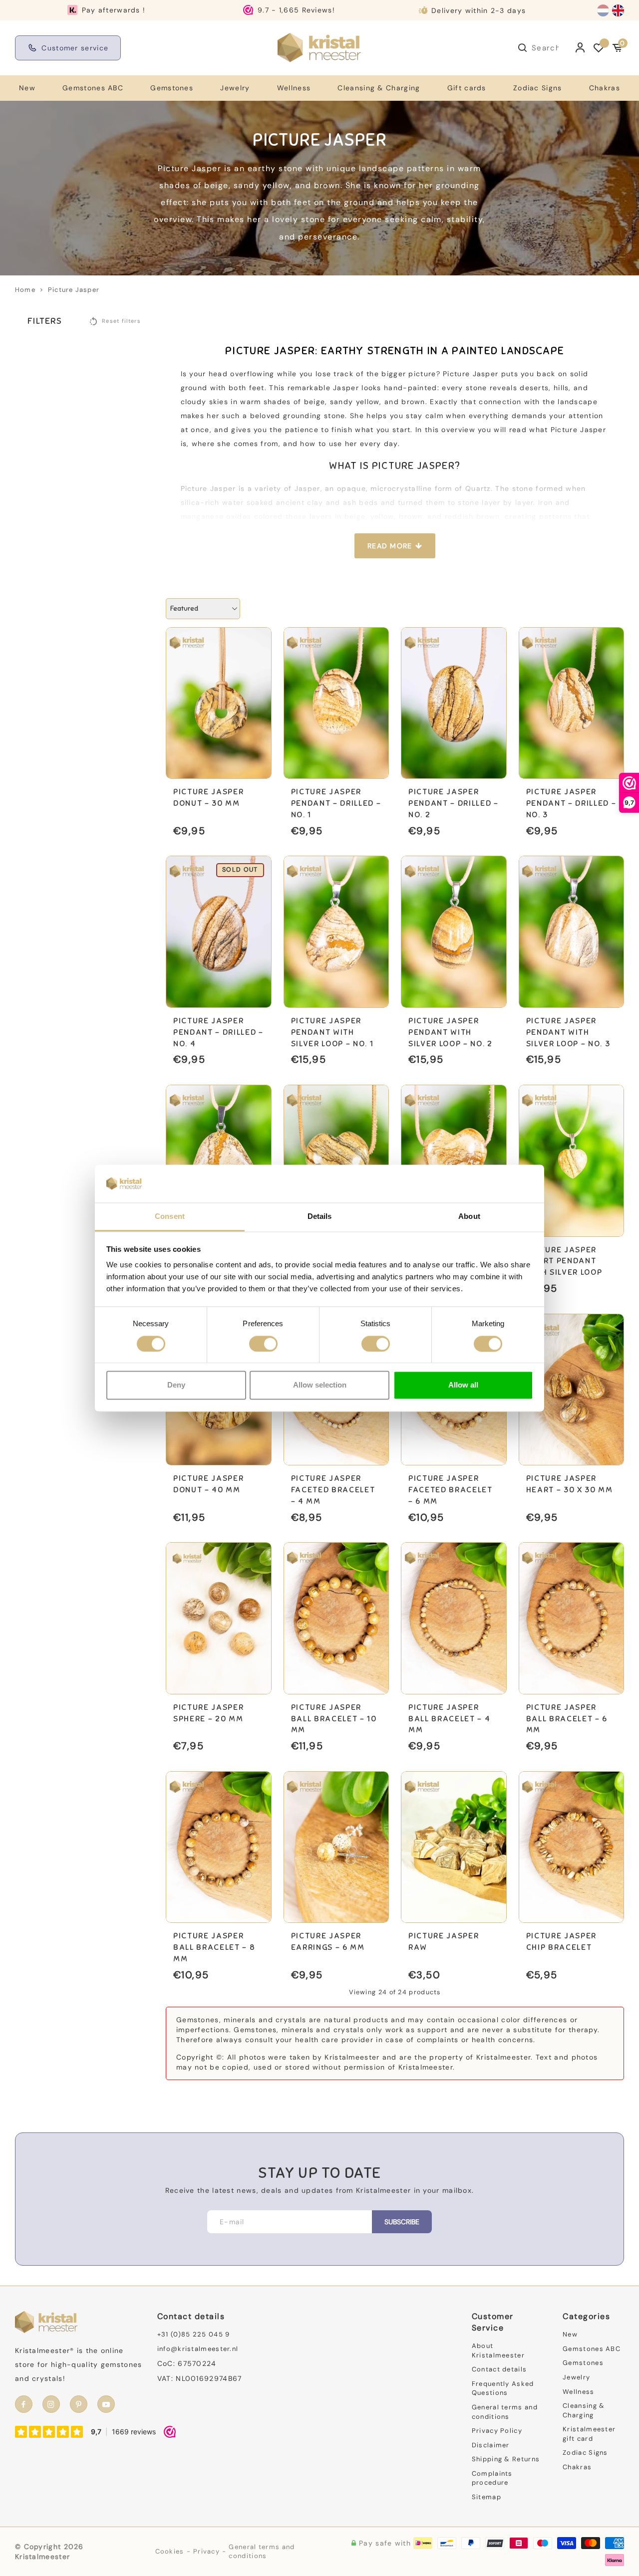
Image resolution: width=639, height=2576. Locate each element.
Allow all (463, 1385)
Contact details (499, 2369)
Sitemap (486, 2497)
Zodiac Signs (538, 88)
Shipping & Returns (506, 2459)
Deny (176, 1385)
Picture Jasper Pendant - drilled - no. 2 (454, 803)
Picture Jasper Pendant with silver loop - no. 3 (568, 1032)
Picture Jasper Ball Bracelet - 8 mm (214, 1947)
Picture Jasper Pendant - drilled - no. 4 (218, 1032)
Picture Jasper (74, 290)
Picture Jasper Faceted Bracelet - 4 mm (333, 1490)
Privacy (206, 2551)
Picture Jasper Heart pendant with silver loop (564, 1261)
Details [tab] (320, 1217)
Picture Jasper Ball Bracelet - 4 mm (449, 1719)
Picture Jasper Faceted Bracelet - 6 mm (451, 1490)
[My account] (580, 48)
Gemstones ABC (93, 88)
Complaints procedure (492, 2478)
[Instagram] (51, 2404)
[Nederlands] (603, 10)
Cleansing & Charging (379, 88)
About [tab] (469, 1217)
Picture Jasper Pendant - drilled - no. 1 (336, 803)
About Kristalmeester (498, 2350)
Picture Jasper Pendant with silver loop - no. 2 (451, 1032)
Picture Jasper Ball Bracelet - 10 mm (334, 1719)
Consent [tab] (170, 1217)
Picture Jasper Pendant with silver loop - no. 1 (332, 1032)
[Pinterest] (79, 2404)
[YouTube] (106, 2404)
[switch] (263, 1344)
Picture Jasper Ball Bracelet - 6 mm (567, 1719)
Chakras (605, 88)
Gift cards (467, 88)
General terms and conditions (505, 2412)
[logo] (319, 47)
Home (25, 290)
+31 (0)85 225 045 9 (194, 2334)
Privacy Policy (497, 2431)
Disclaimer (491, 2445)
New (27, 88)
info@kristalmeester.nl (198, 2349)
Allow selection (320, 1385)
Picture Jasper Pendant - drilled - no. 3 (571, 803)
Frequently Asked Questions (503, 2388)
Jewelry (235, 88)
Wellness (294, 88)
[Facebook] (24, 2404)
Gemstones (172, 88)
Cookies (170, 2551)
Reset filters (121, 321)
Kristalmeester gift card (589, 2434)
